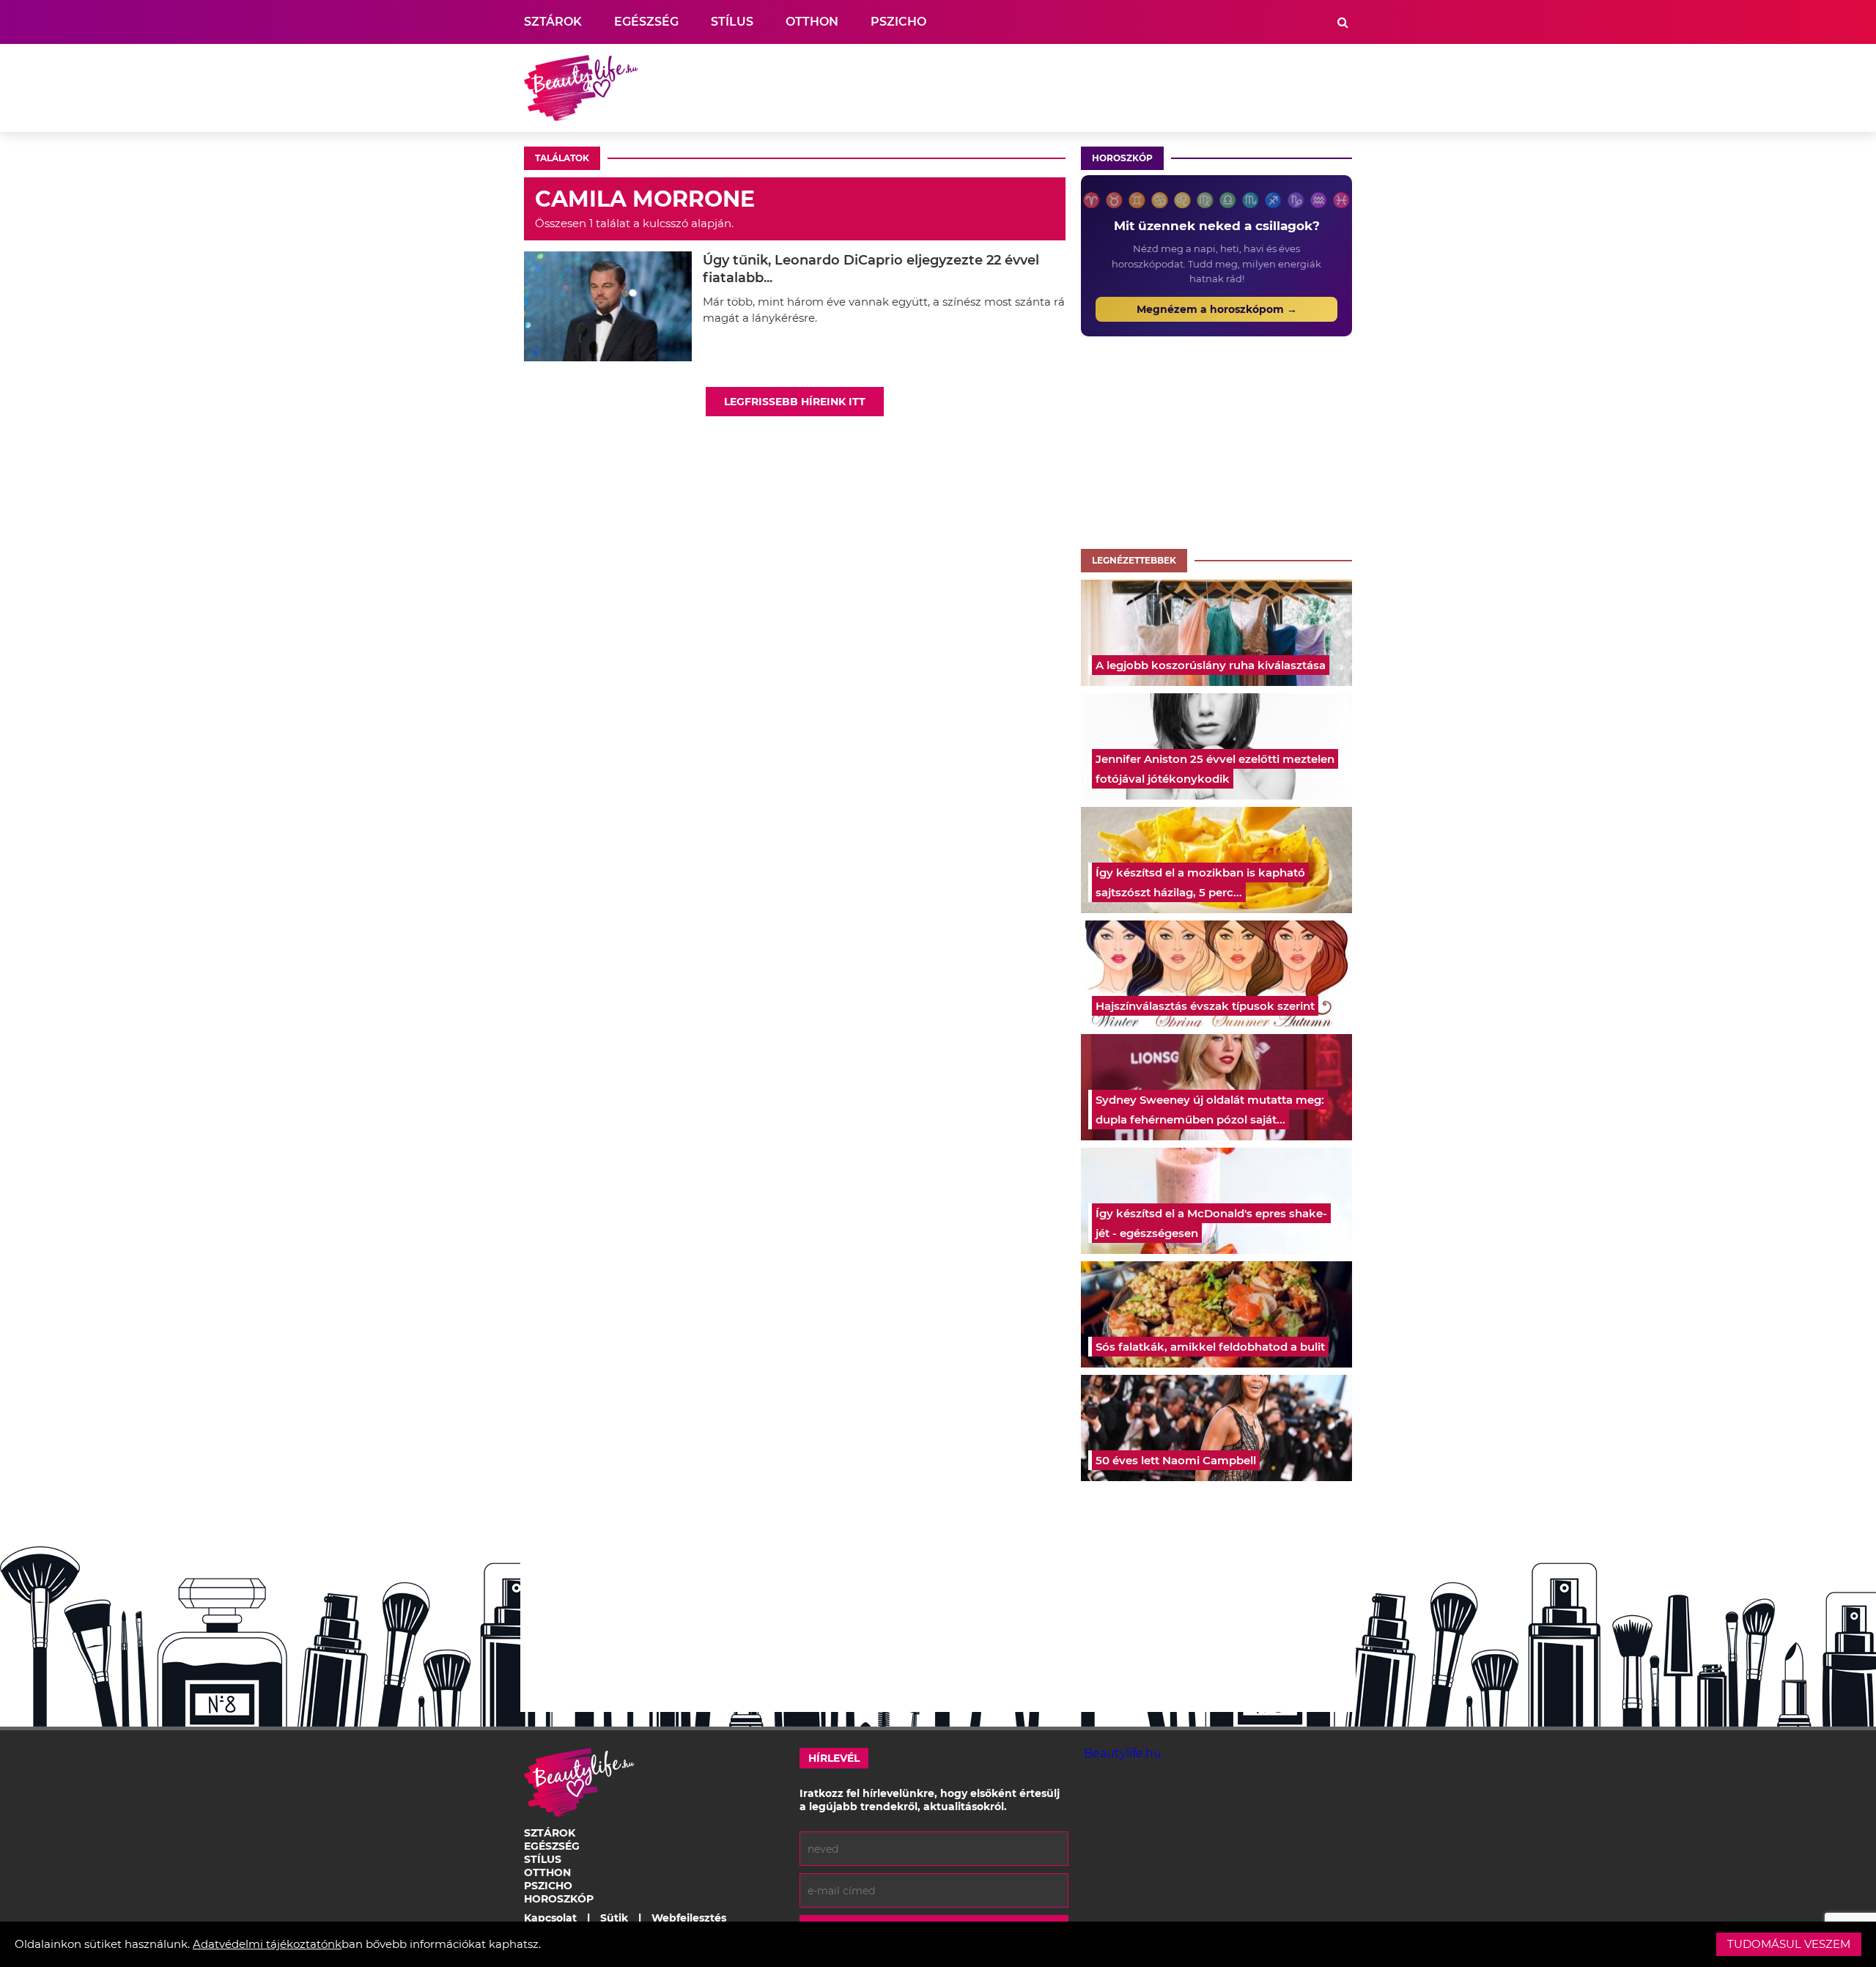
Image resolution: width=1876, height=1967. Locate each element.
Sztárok (553, 22)
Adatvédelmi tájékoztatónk (267, 1944)
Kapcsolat (550, 1918)
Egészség (646, 22)
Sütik (614, 1918)
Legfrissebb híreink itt (795, 402)
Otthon (812, 22)
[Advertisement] (1085, 88)
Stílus (732, 22)
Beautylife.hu (1123, 1753)
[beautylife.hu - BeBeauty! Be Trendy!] (581, 88)
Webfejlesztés (689, 1918)
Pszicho (898, 22)
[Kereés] (1343, 22)
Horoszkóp (1122, 158)
